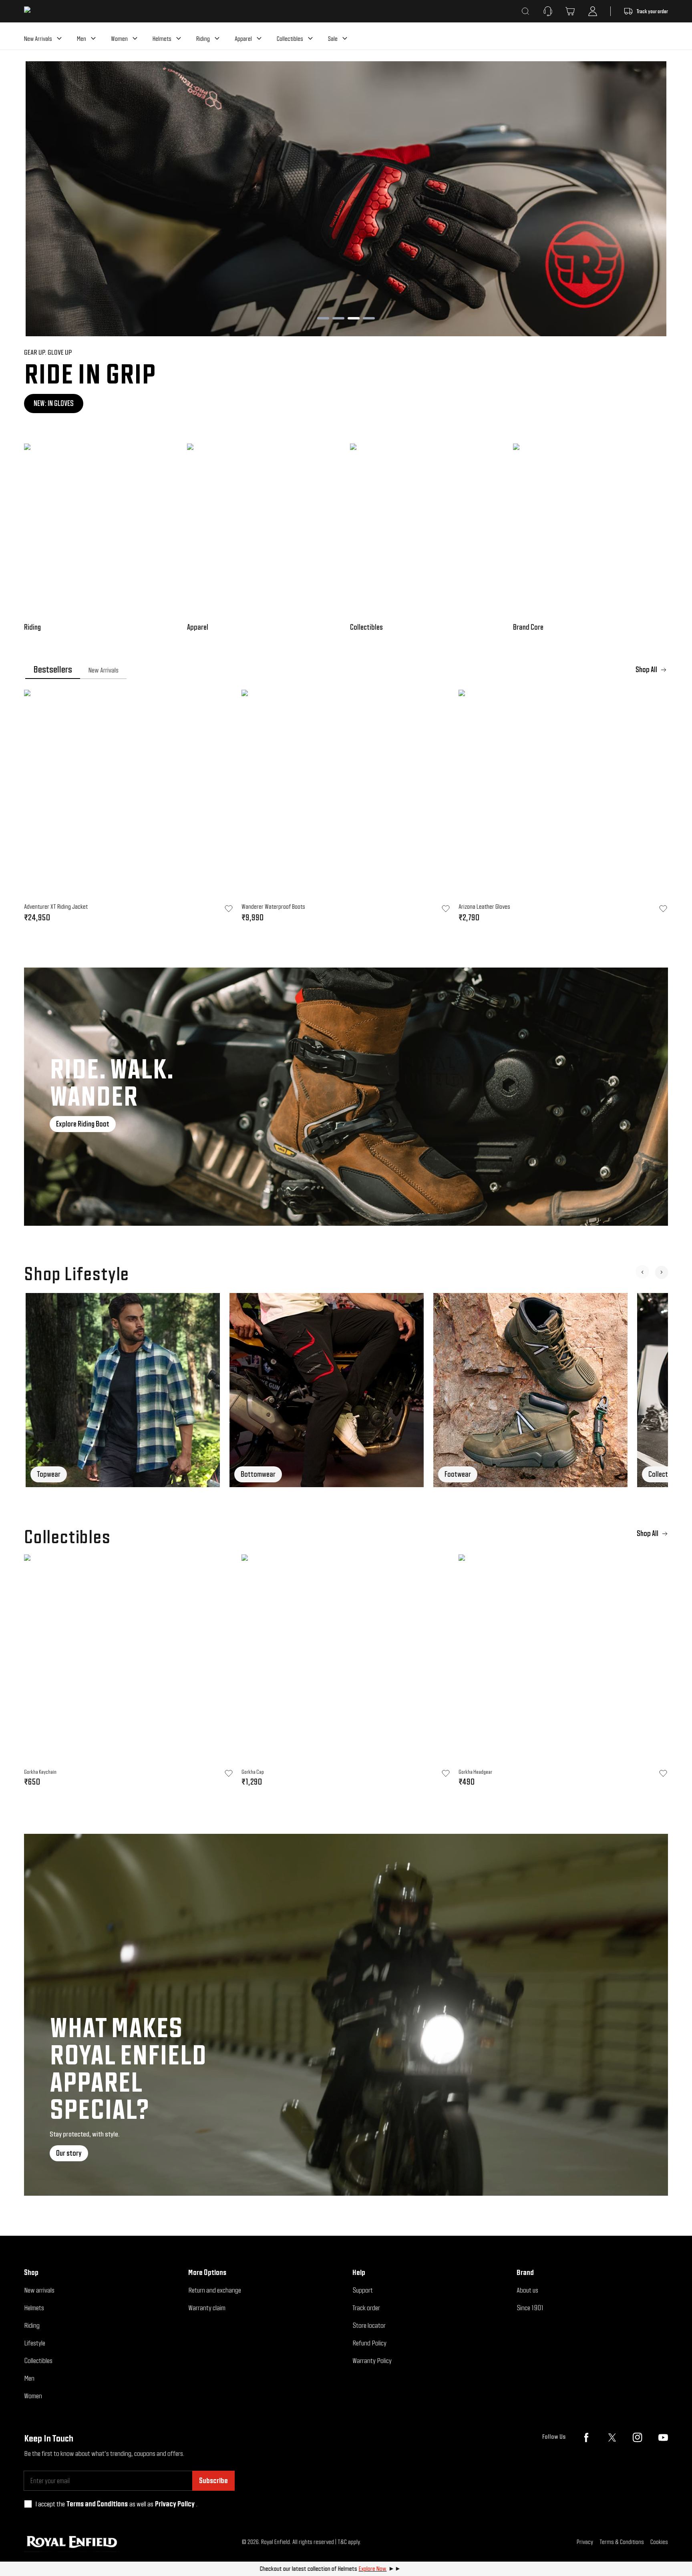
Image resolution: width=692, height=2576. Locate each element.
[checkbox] (28, 2504)
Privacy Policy (175, 2504)
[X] (612, 2437)
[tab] (53, 670)
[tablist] (346, 670)
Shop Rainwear (54, 403)
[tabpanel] (346, 809)
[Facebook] (586, 2437)
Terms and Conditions (97, 2504)
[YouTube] (663, 2437)
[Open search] (525, 11)
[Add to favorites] (229, 1773)
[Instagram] (638, 2437)
